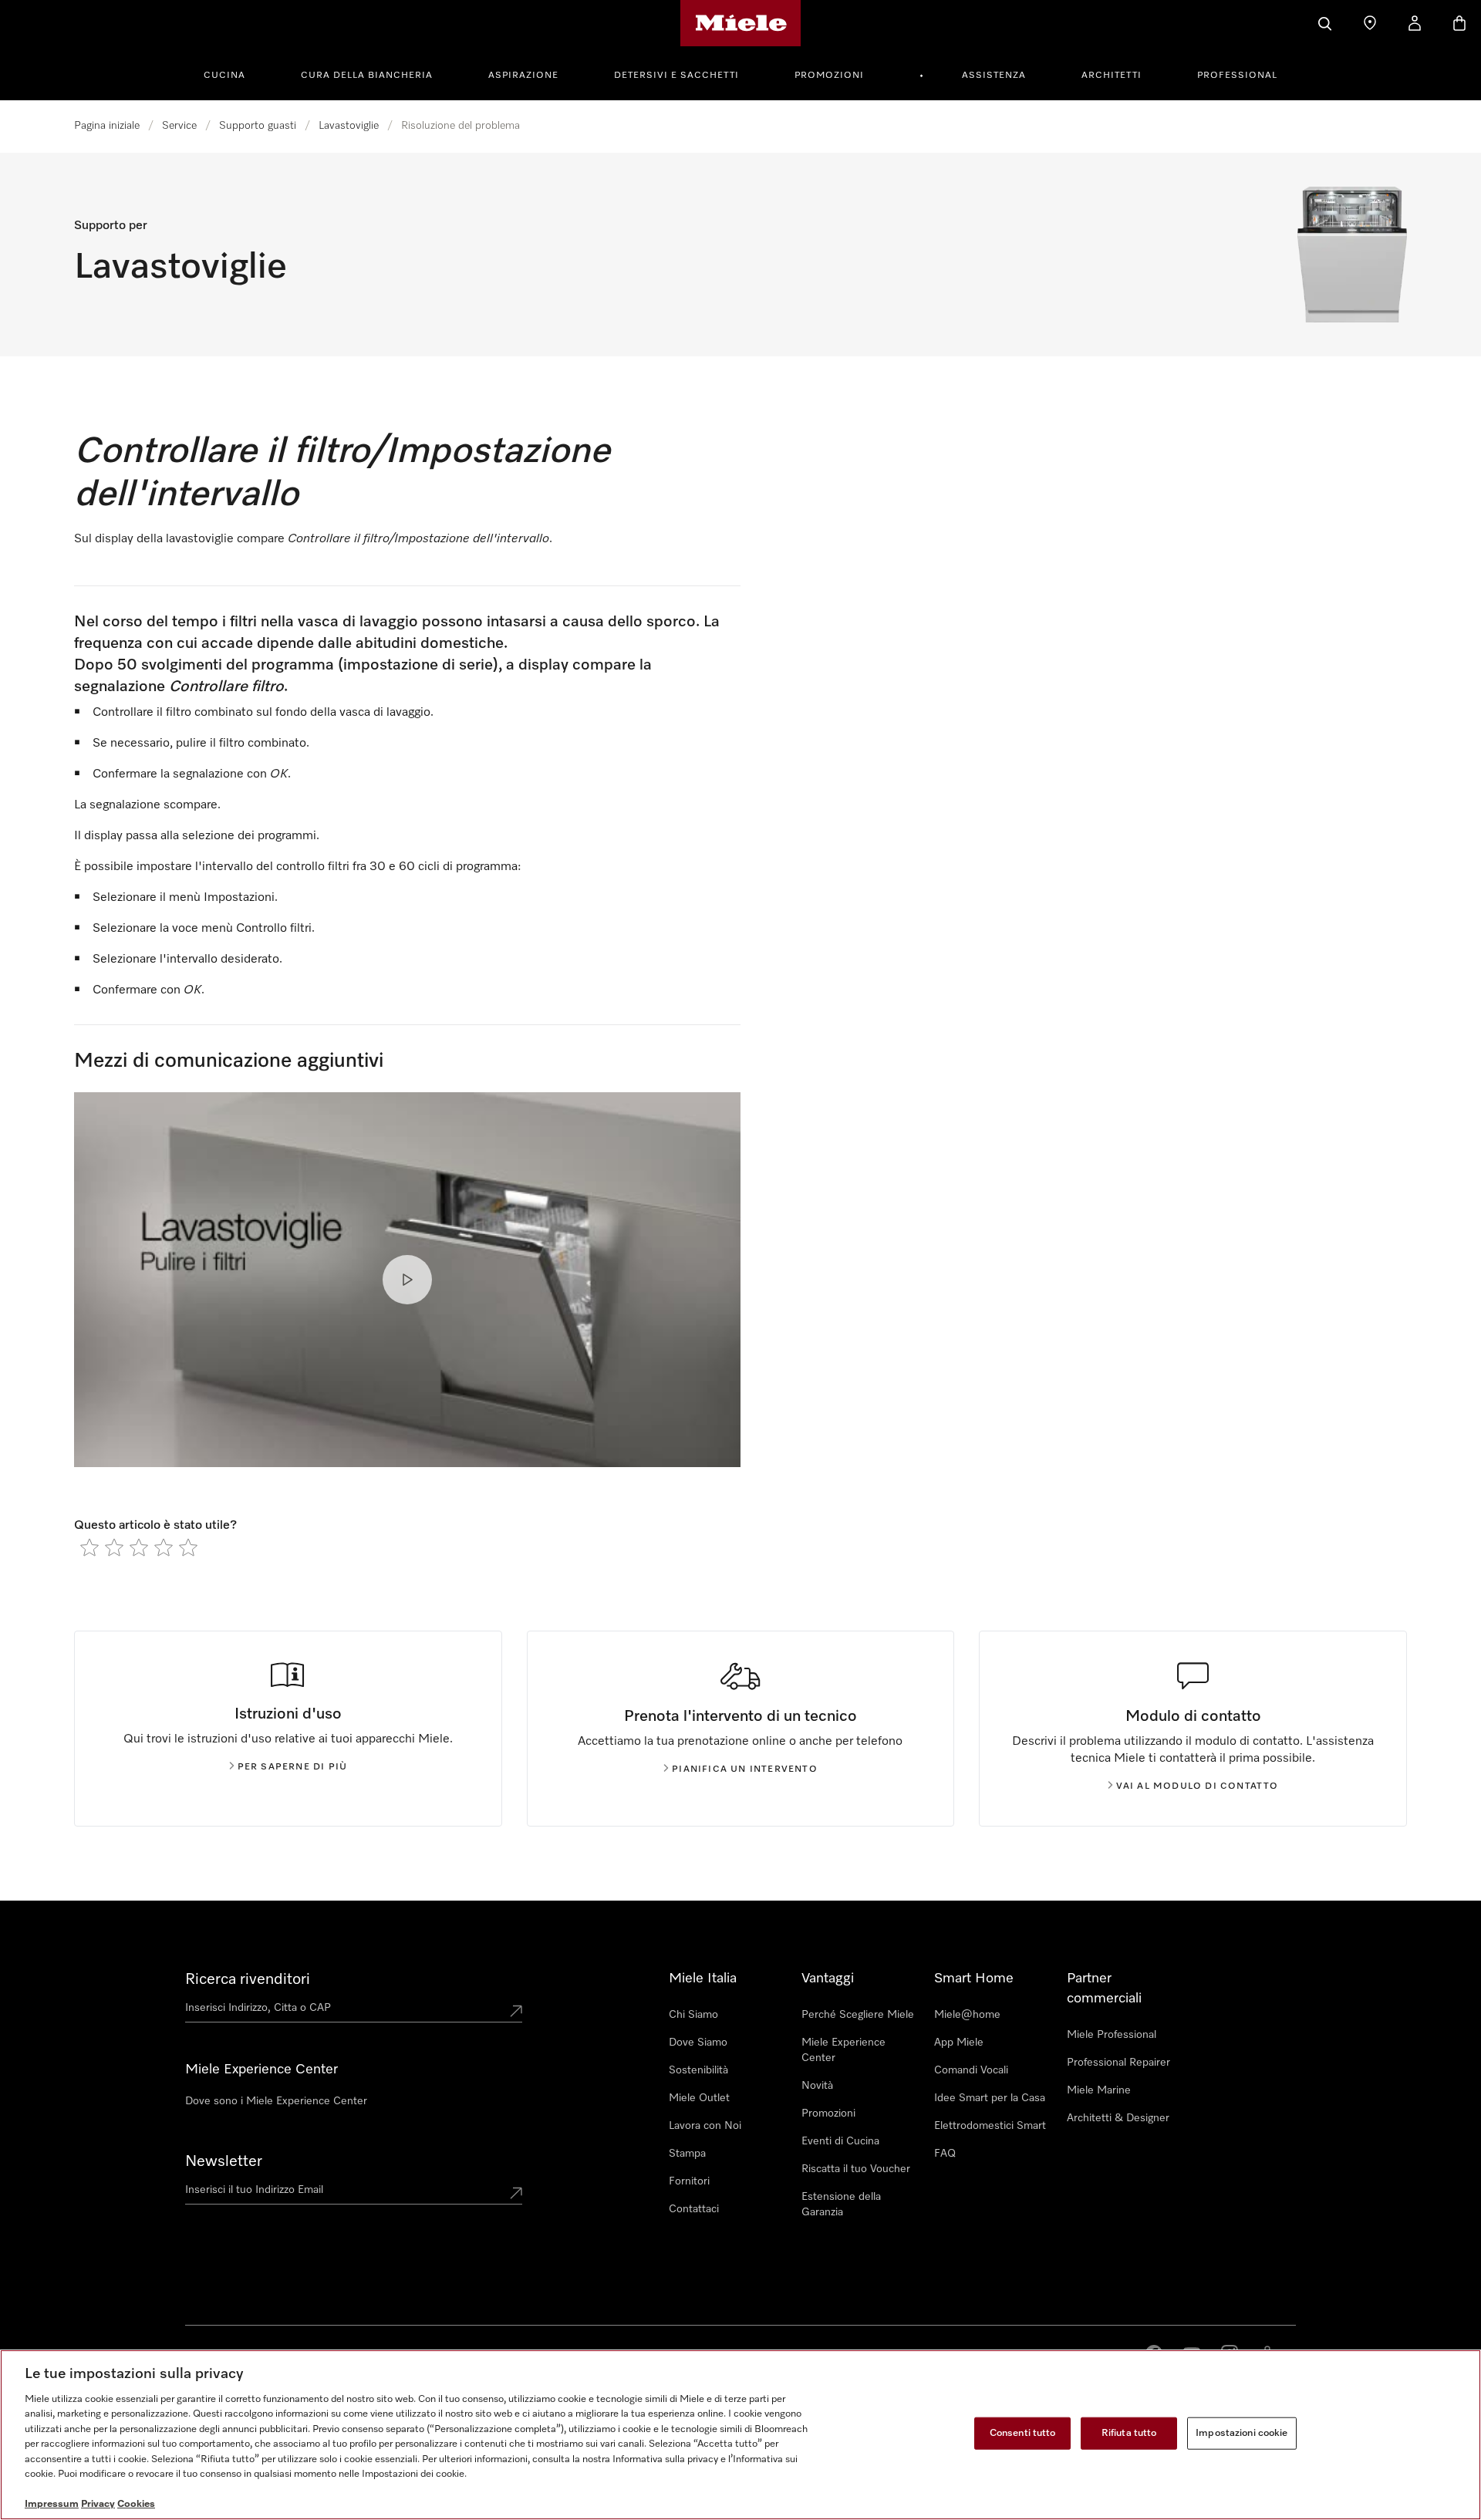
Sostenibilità (698, 2070)
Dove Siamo (698, 2043)
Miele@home (967, 2015)
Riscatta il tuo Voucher (856, 2169)
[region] (740, 2435)
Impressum (52, 2504)
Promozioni (829, 76)
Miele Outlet (699, 2098)
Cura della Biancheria (367, 76)
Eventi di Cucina (840, 2141)
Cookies (136, 2504)
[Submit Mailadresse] (516, 2193)
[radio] (89, 1547)
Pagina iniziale (107, 126)
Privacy (98, 2504)
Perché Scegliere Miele (858, 2015)
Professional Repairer (1118, 2063)
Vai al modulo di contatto (1198, 1786)
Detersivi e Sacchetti (676, 76)
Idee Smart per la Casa (990, 2098)
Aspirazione (523, 76)
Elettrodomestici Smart (990, 2126)
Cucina (224, 76)
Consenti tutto (1023, 2433)
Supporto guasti (258, 126)
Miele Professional (1112, 2035)
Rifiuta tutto (1129, 2433)
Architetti (1112, 76)
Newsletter (224, 2161)
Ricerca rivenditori (248, 1979)
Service (179, 126)
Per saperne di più (293, 1767)
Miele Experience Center (843, 2050)
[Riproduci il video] (407, 1280)
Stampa (687, 2154)
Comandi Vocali (971, 2070)
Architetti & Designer (1118, 2118)
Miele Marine (1099, 2090)
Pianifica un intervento (745, 1769)
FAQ (945, 2154)
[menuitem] (233, 73)
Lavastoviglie (349, 126)
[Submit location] (516, 2011)
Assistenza (994, 76)
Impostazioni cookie (1241, 2433)
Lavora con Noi (705, 2126)
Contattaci (694, 2209)
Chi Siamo (693, 2015)
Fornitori (689, 2181)
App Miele (959, 2043)
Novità (817, 2086)
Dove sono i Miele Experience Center (276, 2101)
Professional (1237, 76)
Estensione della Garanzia (841, 2205)
